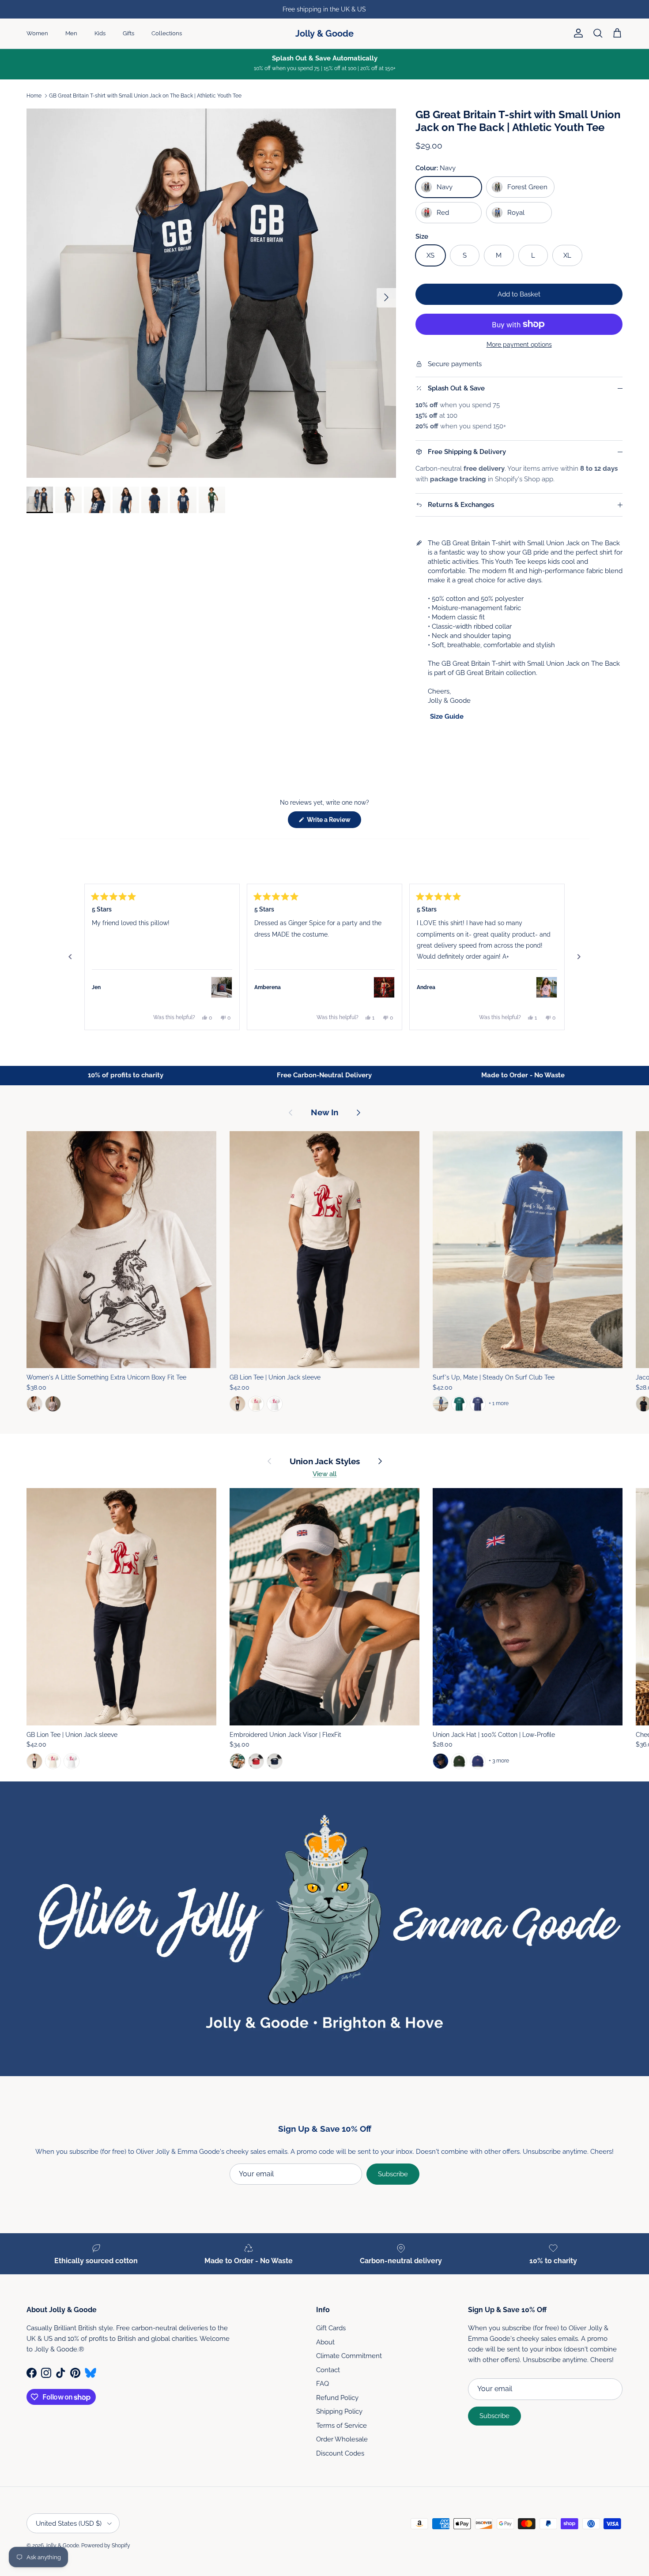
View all (324, 1474)
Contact (328, 2370)
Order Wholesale (342, 2439)
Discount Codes (340, 2453)
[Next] (579, 957)
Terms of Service (341, 2426)
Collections (167, 33)
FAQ (323, 2384)
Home (34, 96)
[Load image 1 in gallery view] (211, 293)
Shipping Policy (339, 2411)
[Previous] (70, 957)
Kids (100, 33)
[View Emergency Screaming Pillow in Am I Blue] (222, 987)
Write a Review (333, 822)
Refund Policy (337, 2398)
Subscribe (393, 2174)
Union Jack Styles (325, 1461)
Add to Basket (519, 294)
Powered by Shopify (106, 2546)
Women (37, 33)
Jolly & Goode (62, 2546)
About (325, 2342)
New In (324, 1112)
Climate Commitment (349, 2356)
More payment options (519, 345)
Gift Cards (331, 2328)
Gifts (128, 33)
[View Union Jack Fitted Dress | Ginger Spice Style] (384, 987)
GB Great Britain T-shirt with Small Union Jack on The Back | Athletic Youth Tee (145, 96)
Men (71, 33)
